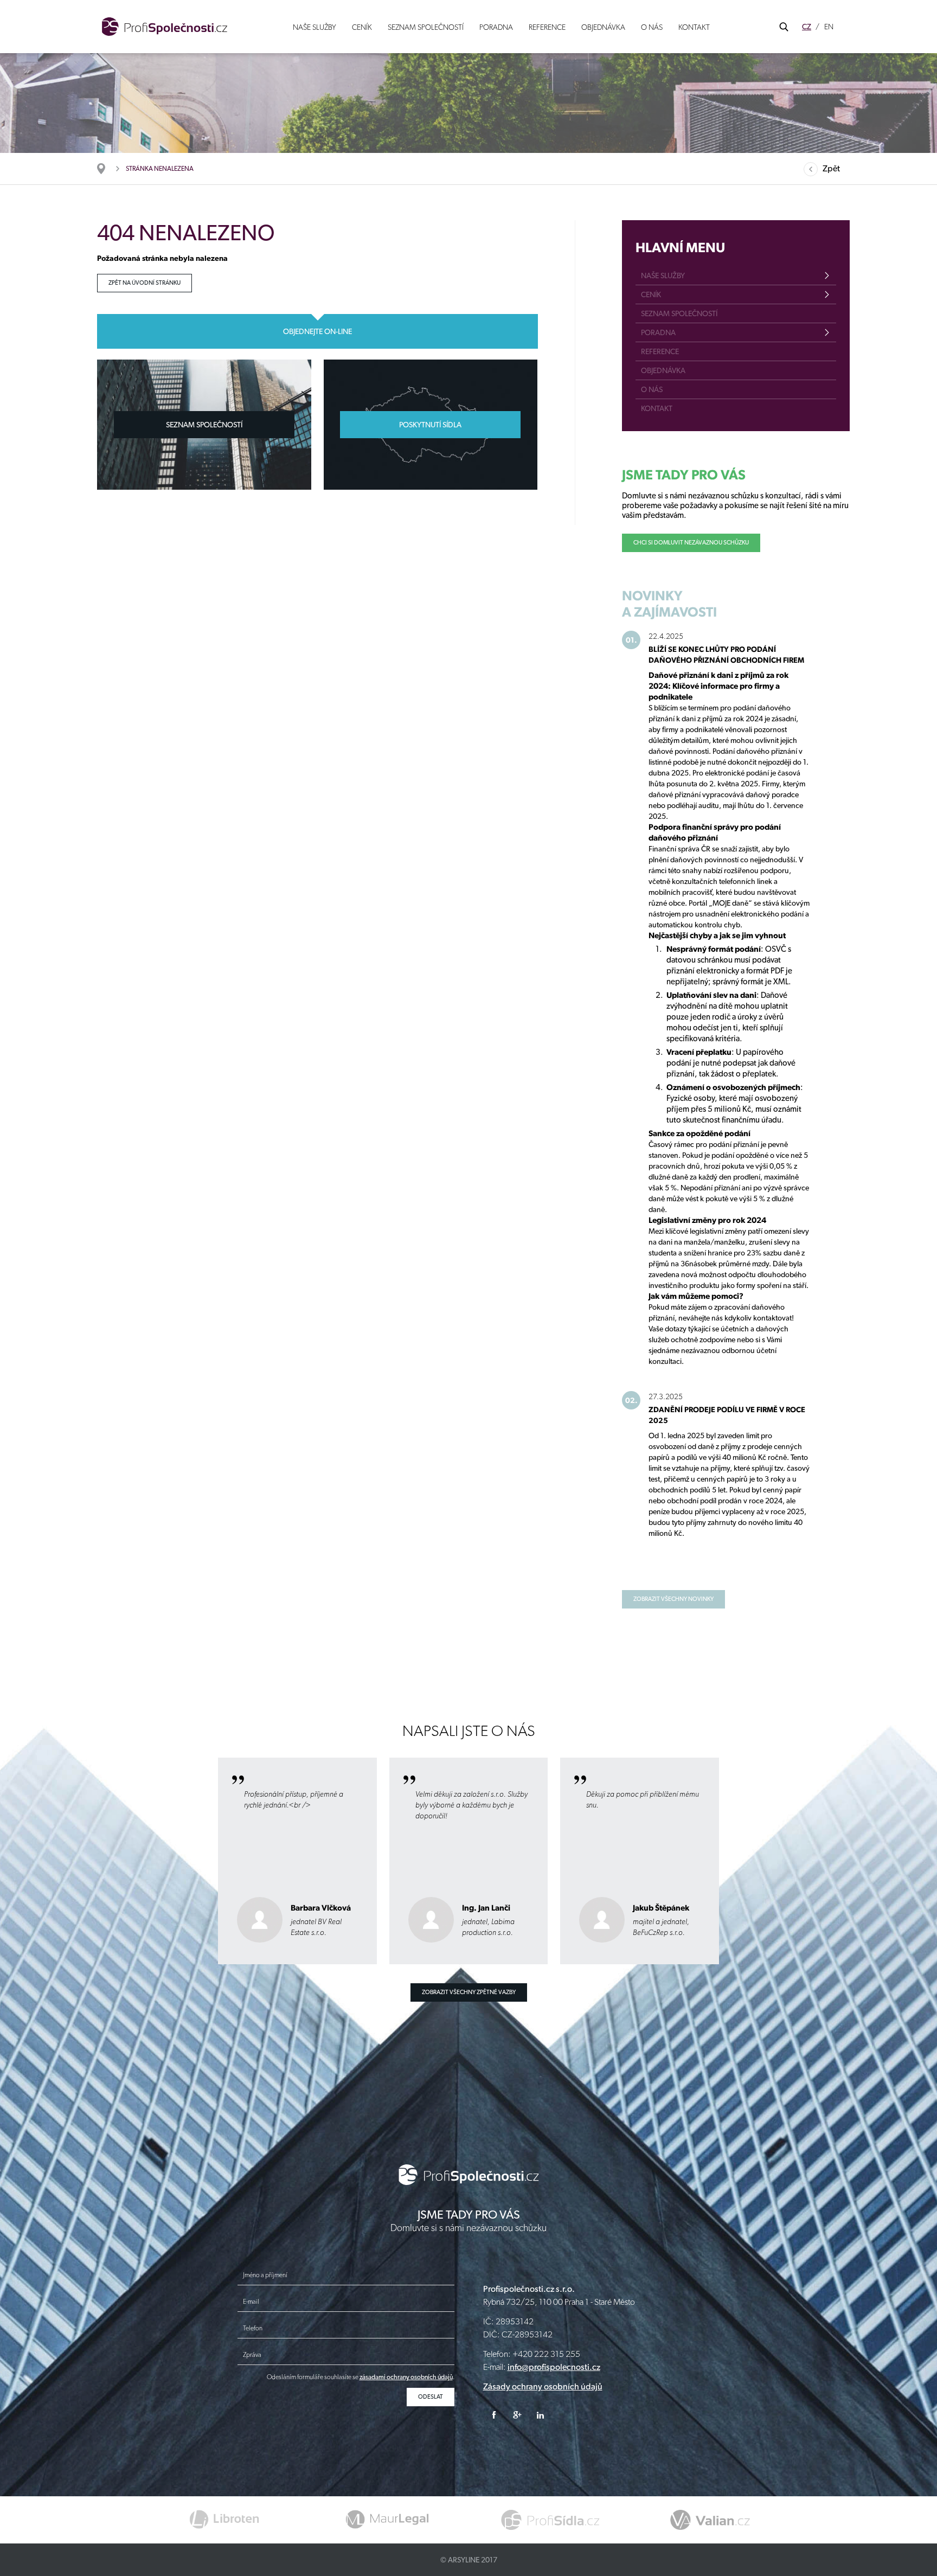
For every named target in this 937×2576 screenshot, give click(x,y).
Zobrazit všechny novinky (673, 1599)
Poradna (496, 27)
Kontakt (694, 27)
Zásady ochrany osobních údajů (543, 2386)
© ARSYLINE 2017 (469, 2560)
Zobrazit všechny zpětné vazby (469, 1992)
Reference (547, 27)
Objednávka (603, 27)
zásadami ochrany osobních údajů (406, 2377)
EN (829, 27)
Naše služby (315, 27)
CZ (807, 27)
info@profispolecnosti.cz (554, 2367)
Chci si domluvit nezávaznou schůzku (691, 543)
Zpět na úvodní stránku (145, 283)
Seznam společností (426, 27)
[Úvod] (107, 169)
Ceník (362, 27)
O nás (652, 27)
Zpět (831, 168)
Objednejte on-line (317, 331)
